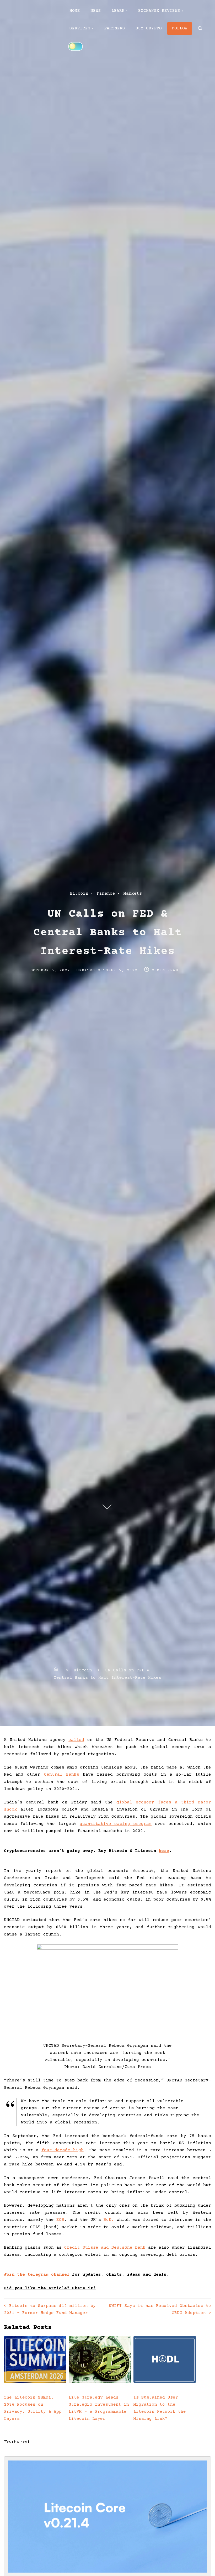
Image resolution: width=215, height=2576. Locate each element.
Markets (133, 894)
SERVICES (80, 28)
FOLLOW (180, 28)
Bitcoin (79, 894)
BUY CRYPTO (149, 28)
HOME (75, 11)
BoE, (109, 2220)
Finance (106, 894)
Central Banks (62, 1775)
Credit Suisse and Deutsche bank (105, 2248)
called (76, 1740)
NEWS (96, 11)
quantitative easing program (116, 1824)
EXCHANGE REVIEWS (159, 11)
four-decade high (63, 2150)
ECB (60, 2220)
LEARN (118, 11)
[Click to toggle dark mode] (76, 46)
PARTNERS (115, 28)
